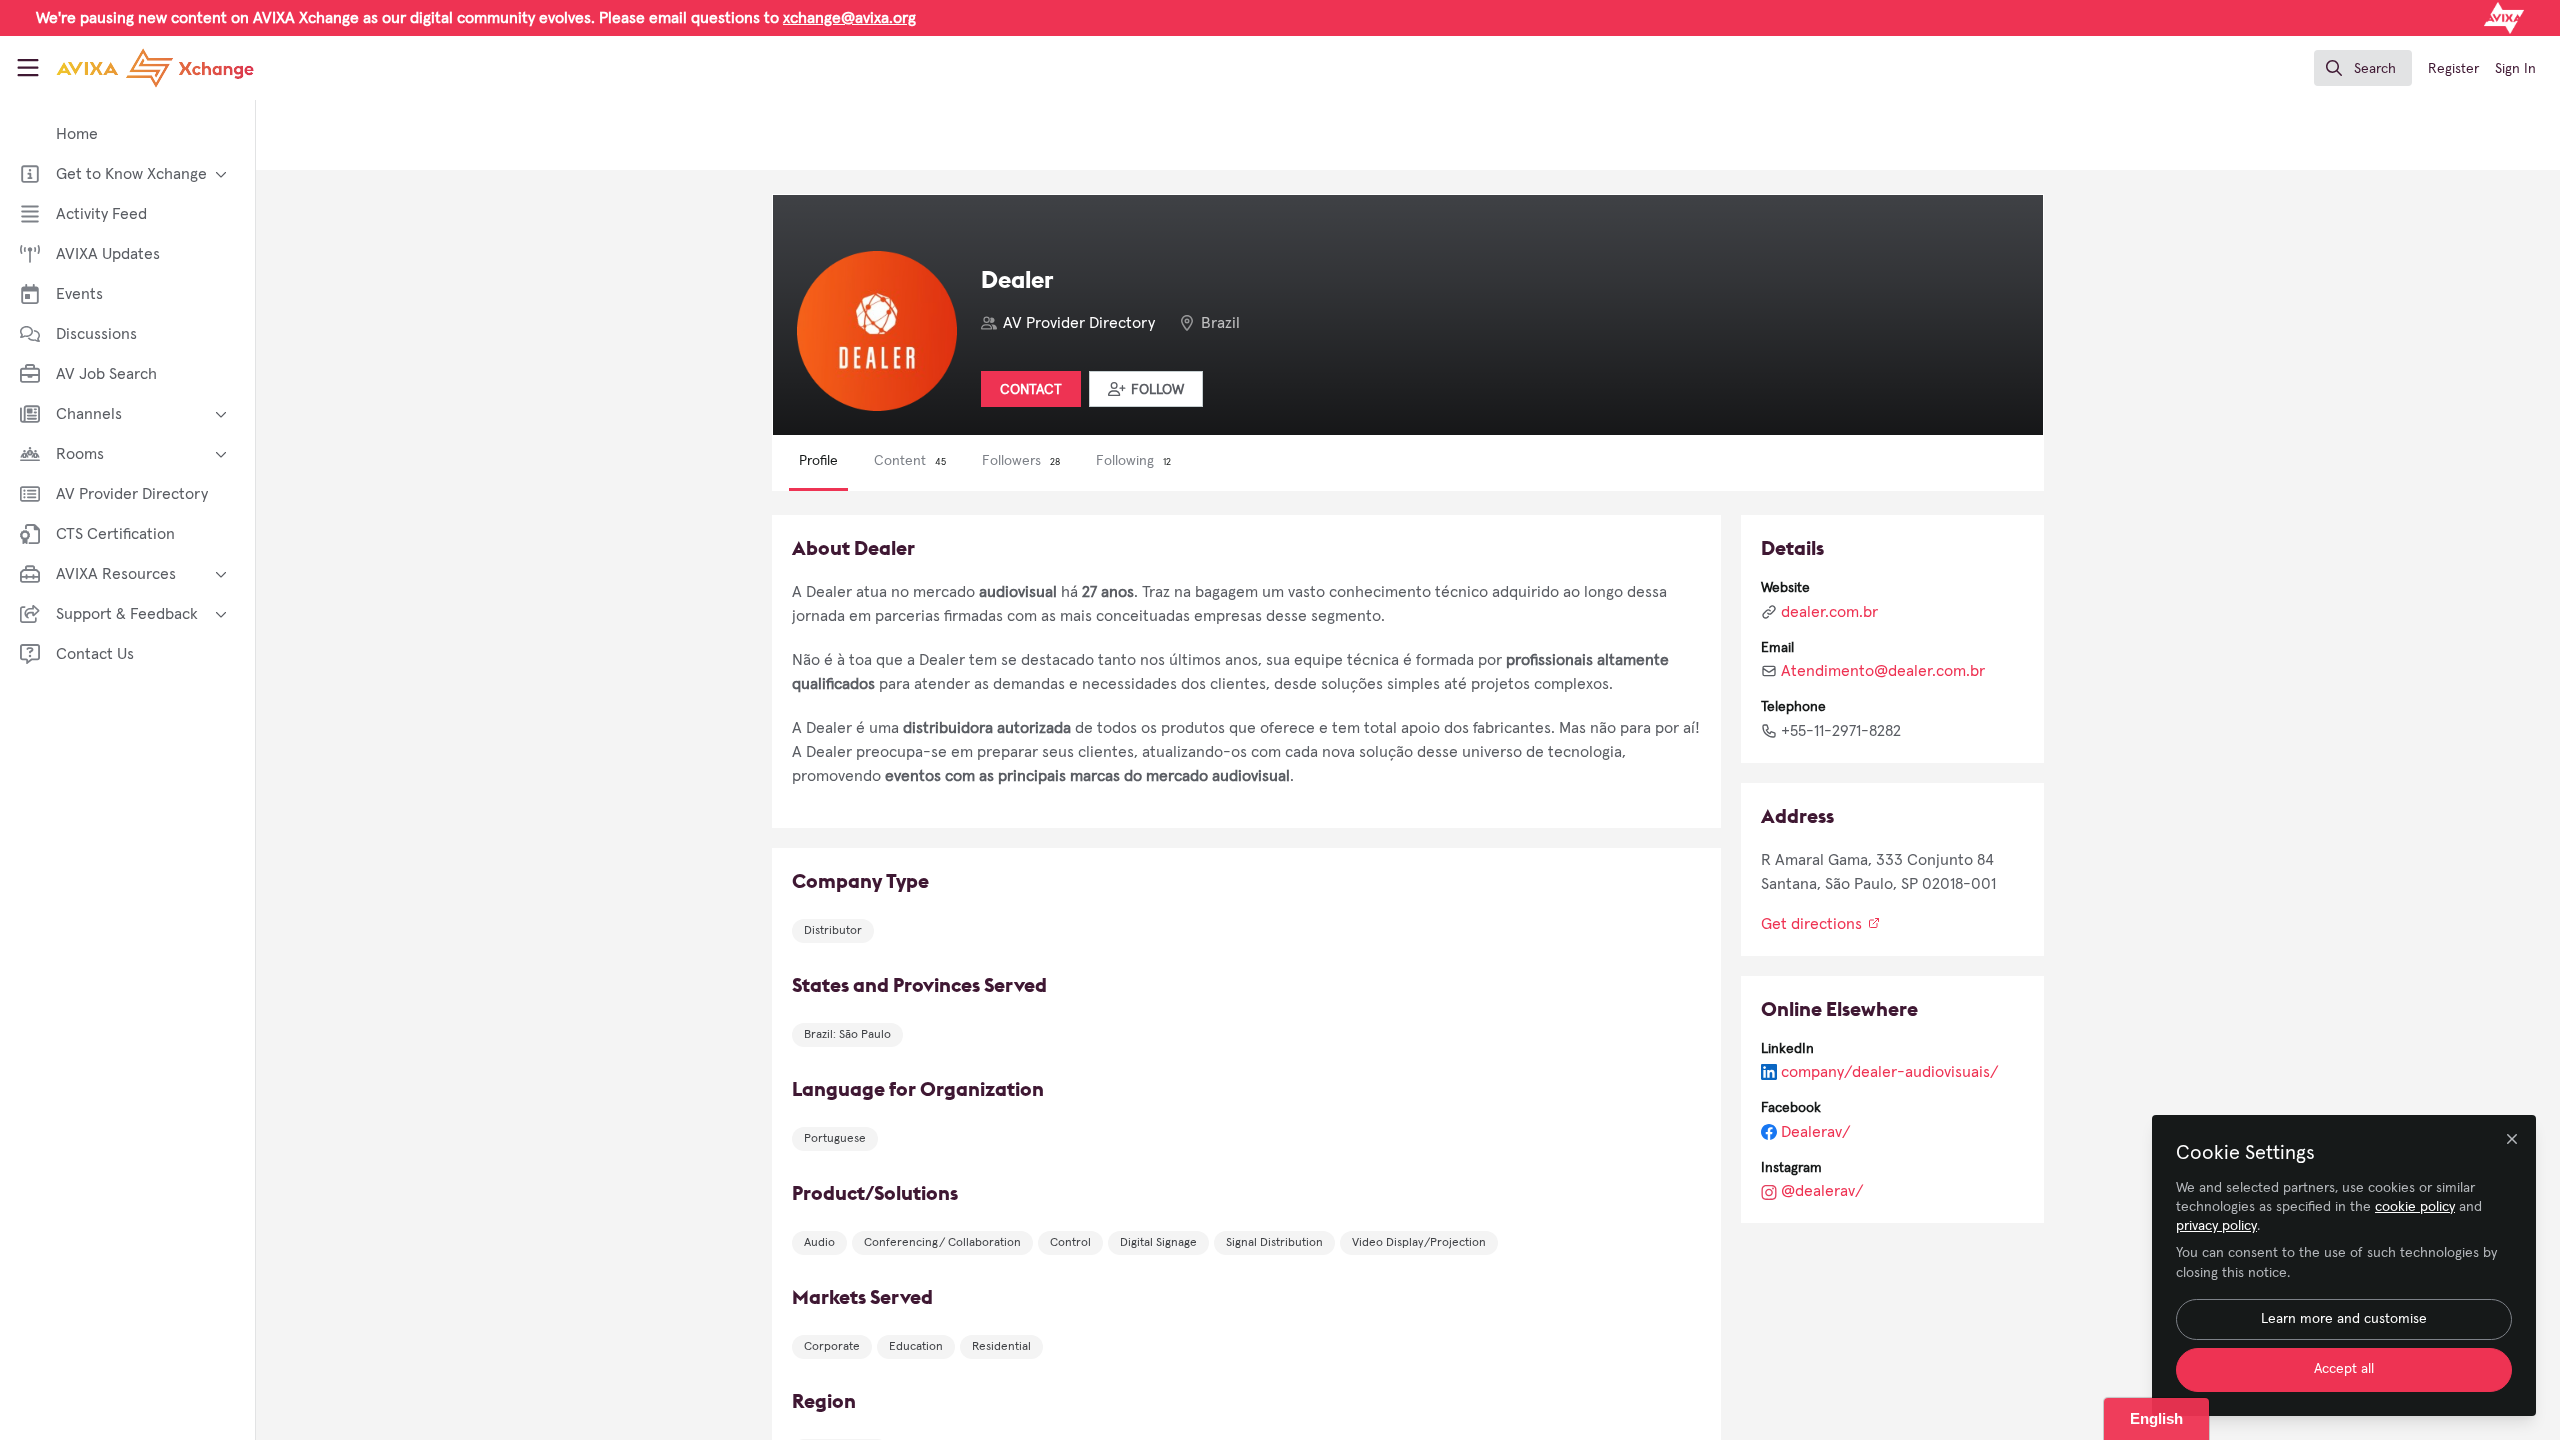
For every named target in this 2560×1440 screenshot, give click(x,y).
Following (1133, 461)
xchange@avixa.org (849, 18)
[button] (1146, 389)
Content (910, 461)
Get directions (1813, 924)
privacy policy (2216, 1226)
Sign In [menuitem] (2515, 69)
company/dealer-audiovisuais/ (1890, 1072)
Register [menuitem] (2453, 69)
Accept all (2344, 1369)
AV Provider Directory (1079, 323)
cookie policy (2415, 1207)
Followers (1021, 461)
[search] (2363, 68)
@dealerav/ (1822, 1191)
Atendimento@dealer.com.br (1883, 671)
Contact (1031, 390)
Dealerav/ (1816, 1132)
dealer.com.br (1829, 612)
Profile (818, 461)
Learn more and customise (2344, 1319)
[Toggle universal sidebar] (28, 68)
